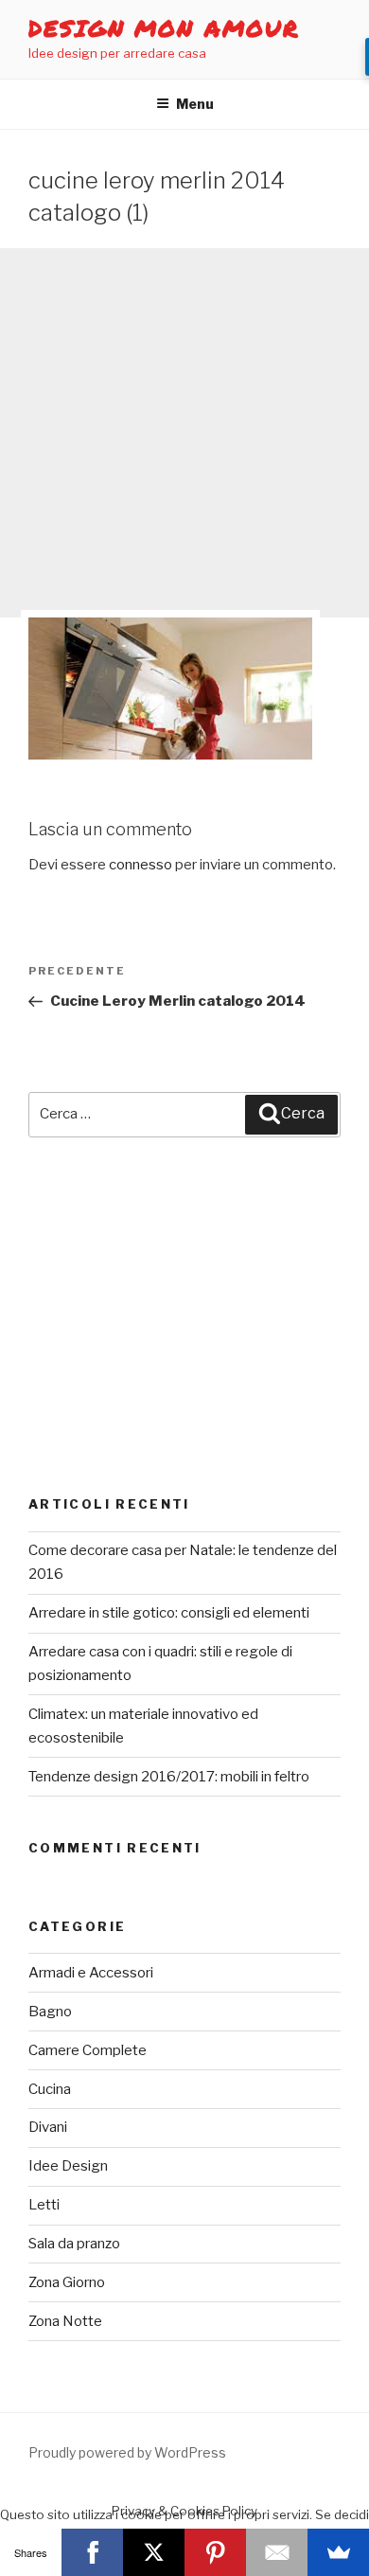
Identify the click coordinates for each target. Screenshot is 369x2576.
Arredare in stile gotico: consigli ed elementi (169, 1613)
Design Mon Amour (164, 28)
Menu (195, 104)
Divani (48, 2127)
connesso (141, 865)
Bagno (50, 2012)
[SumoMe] (338, 2552)
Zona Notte (65, 2321)
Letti (44, 2205)
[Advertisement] (184, 433)
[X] (154, 2552)
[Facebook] (92, 2552)
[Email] (277, 2552)
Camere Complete (88, 2050)
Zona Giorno (67, 2282)
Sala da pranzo (74, 2244)
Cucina (50, 2089)
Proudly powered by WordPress (127, 2452)
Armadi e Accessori (91, 1973)
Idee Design (68, 2166)
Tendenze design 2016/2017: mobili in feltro (169, 1777)
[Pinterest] (215, 2552)
